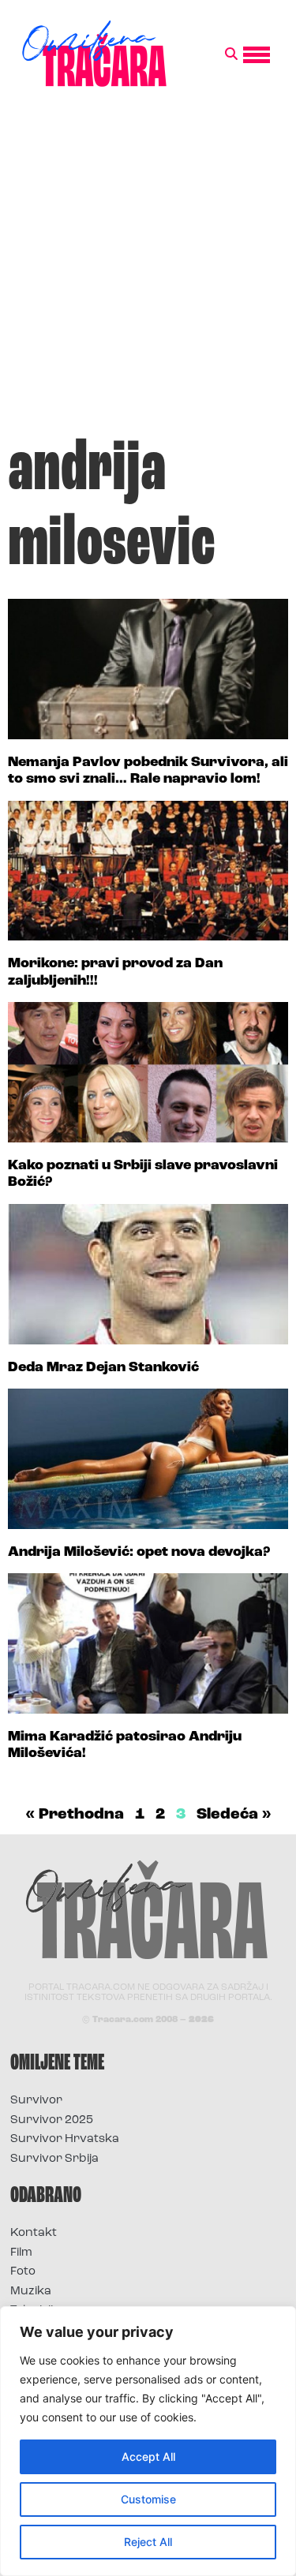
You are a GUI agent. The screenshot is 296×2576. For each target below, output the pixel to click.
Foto (23, 2272)
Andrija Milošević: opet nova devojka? (139, 1553)
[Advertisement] (148, 269)
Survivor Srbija (54, 2159)
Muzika (31, 2292)
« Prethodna (75, 1815)
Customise (148, 2499)
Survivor (36, 2101)
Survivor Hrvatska (65, 2139)
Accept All (148, 2456)
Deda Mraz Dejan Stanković (103, 1368)
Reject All (148, 2542)
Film (21, 2253)
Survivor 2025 (52, 2120)
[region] (148, 2441)
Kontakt (34, 2233)
